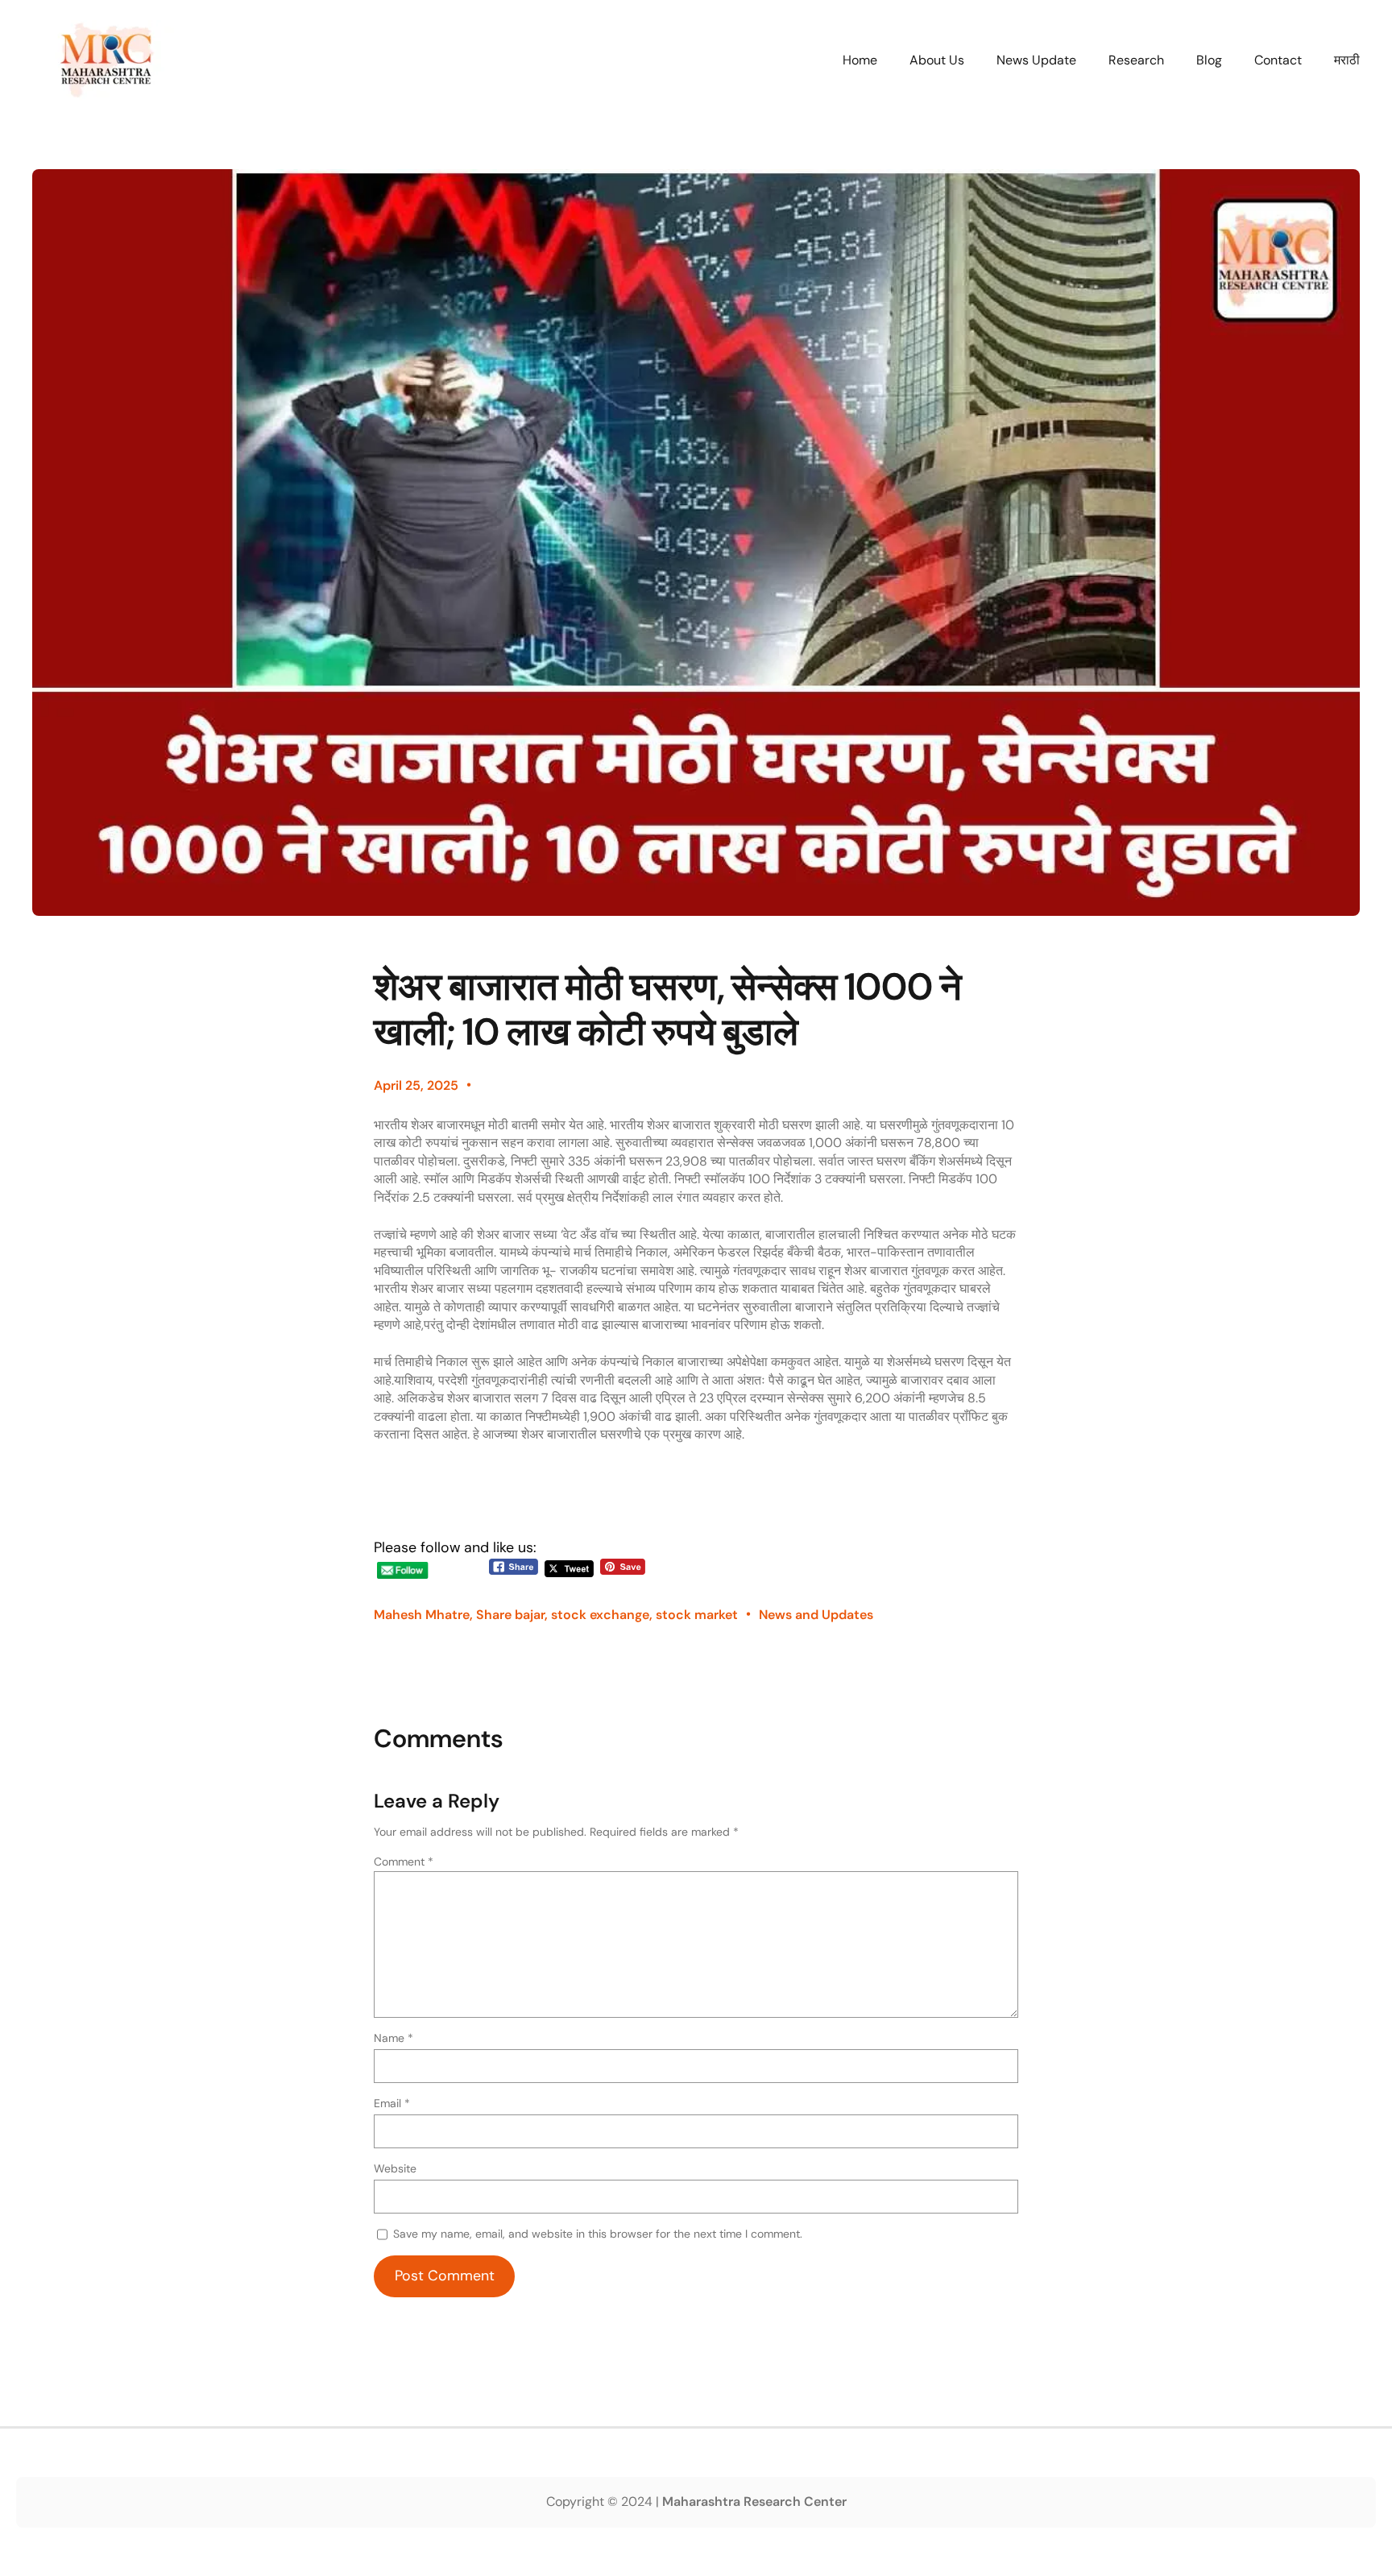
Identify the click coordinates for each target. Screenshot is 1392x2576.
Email (392, 2103)
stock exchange (600, 1615)
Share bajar (510, 1615)
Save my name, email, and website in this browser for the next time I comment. (598, 2234)
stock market (697, 1615)
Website (395, 2168)
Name (394, 2038)
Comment (404, 1862)
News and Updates (816, 1615)
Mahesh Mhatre (422, 1615)
